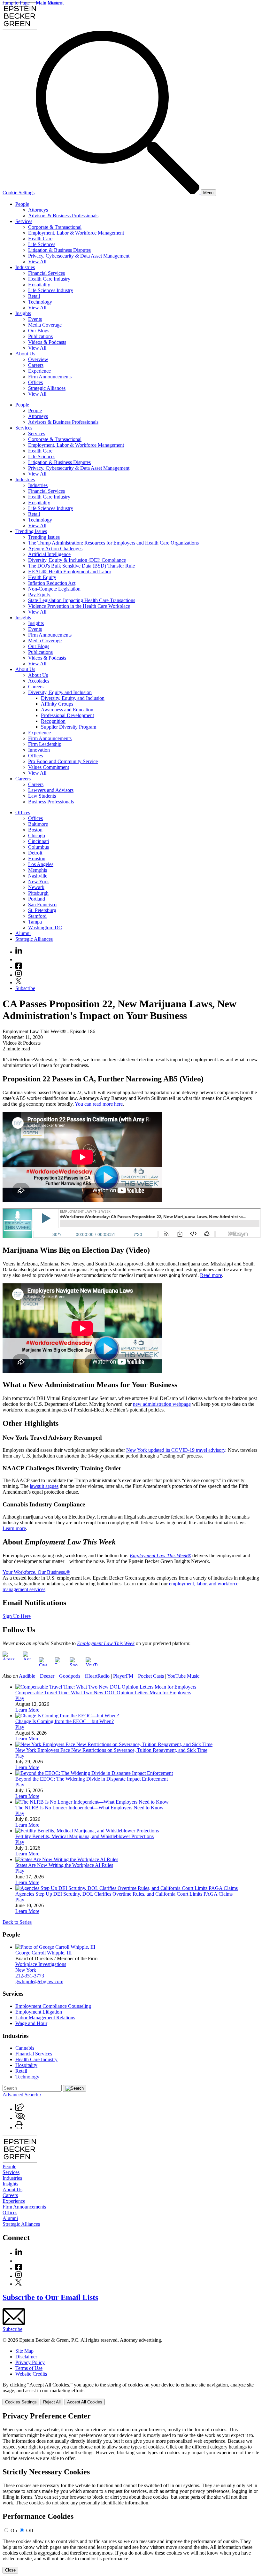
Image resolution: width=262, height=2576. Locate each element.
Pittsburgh (38, 893)
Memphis (38, 870)
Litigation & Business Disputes (59, 250)
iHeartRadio (97, 1676)
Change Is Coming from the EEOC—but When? (65, 1721)
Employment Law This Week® (160, 1555)
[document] (131, 2493)
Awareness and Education (67, 710)
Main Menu (48, 3)
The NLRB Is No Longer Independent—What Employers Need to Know (89, 1808)
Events (35, 319)
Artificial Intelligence (49, 554)
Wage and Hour (31, 2023)
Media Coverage (45, 325)
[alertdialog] (131, 2493)
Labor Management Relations (45, 2018)
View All (37, 262)
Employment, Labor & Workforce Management (76, 233)
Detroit (35, 853)
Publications (40, 336)
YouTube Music (183, 1676)
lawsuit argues (44, 1486)
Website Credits (31, 2374)
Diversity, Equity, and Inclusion (60, 692)
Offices (35, 382)
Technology (40, 302)
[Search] (118, 193)
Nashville (38, 876)
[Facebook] (19, 967)
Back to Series (17, 1922)
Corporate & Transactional (55, 227)
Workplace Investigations (41, 1964)
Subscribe (25, 988)
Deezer (47, 1676)
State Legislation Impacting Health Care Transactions (82, 600)
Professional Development (67, 715)
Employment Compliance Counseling (53, 2006)
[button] (20, 2109)
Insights (23, 313)
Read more (211, 1275)
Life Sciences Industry (51, 290)
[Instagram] (19, 975)
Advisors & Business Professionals (63, 216)
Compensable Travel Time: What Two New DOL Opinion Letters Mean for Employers (103, 1693)
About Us (25, 354)
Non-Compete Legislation (54, 589)
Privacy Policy (30, 2362)
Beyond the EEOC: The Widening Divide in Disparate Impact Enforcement (92, 1779)
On (14, 2530)
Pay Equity (39, 595)
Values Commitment (49, 767)
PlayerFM (123, 1676)
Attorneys (38, 210)
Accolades (39, 681)
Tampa (35, 922)
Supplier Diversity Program (69, 727)
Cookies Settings (21, 2402)
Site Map (24, 2351)
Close (10, 2570)
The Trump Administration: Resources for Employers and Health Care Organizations (113, 543)
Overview (38, 359)
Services (24, 221)
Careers (36, 365)
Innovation (39, 750)
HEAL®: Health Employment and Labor (70, 572)
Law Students (42, 796)
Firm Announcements (50, 377)
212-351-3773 (30, 1976)
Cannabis (25, 2048)
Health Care (40, 239)
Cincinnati (39, 841)
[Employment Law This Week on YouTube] (92, 1665)
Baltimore (38, 824)
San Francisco (42, 905)
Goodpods (70, 1676)
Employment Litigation (39, 2012)
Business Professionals (51, 802)
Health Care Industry (49, 279)
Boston (35, 830)
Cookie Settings (19, 193)
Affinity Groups (57, 704)
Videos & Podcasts (47, 342)
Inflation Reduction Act (52, 583)
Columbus (39, 847)
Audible (27, 1676)
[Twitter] (19, 982)
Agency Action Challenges (55, 549)
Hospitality (39, 285)
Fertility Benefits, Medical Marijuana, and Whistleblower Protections (85, 1836)
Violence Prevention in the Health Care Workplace (79, 606)
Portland (37, 899)
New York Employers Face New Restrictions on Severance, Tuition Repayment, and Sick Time (111, 1750)
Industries (25, 267)
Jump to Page (16, 3)
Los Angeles (41, 864)
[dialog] (131, 2394)
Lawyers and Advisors (51, 790)
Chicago (37, 835)
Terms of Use (29, 2368)
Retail (34, 296)
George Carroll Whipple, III (43, 1953)
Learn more (14, 1528)
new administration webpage (162, 1404)
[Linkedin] (19, 952)
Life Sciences (42, 244)
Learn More (27, 1710)
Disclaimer (26, 2357)
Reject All (52, 2402)
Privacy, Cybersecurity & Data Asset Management (79, 256)
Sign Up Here (17, 1616)
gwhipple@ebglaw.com (39, 1981)
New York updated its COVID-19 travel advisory (176, 1450)
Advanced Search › (22, 2095)
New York (39, 882)
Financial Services (46, 273)
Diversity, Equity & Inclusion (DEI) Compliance (77, 560)
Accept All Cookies (85, 2402)
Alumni (23, 933)
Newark (36, 887)
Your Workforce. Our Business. (34, 1572)
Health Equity (42, 577)
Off (30, 2530)
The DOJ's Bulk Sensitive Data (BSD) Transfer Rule (81, 566)
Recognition (53, 721)
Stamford (37, 916)
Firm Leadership (45, 744)
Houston (37, 859)
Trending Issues (31, 531)
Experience (39, 371)
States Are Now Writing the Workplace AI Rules (64, 1865)
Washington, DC (45, 928)
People (22, 204)
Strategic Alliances (47, 388)
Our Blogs (39, 331)
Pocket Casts (151, 1676)
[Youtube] (19, 959)
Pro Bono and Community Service (63, 761)
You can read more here (99, 1104)
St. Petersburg (42, 910)
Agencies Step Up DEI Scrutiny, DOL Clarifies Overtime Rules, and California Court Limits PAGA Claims (124, 1894)
